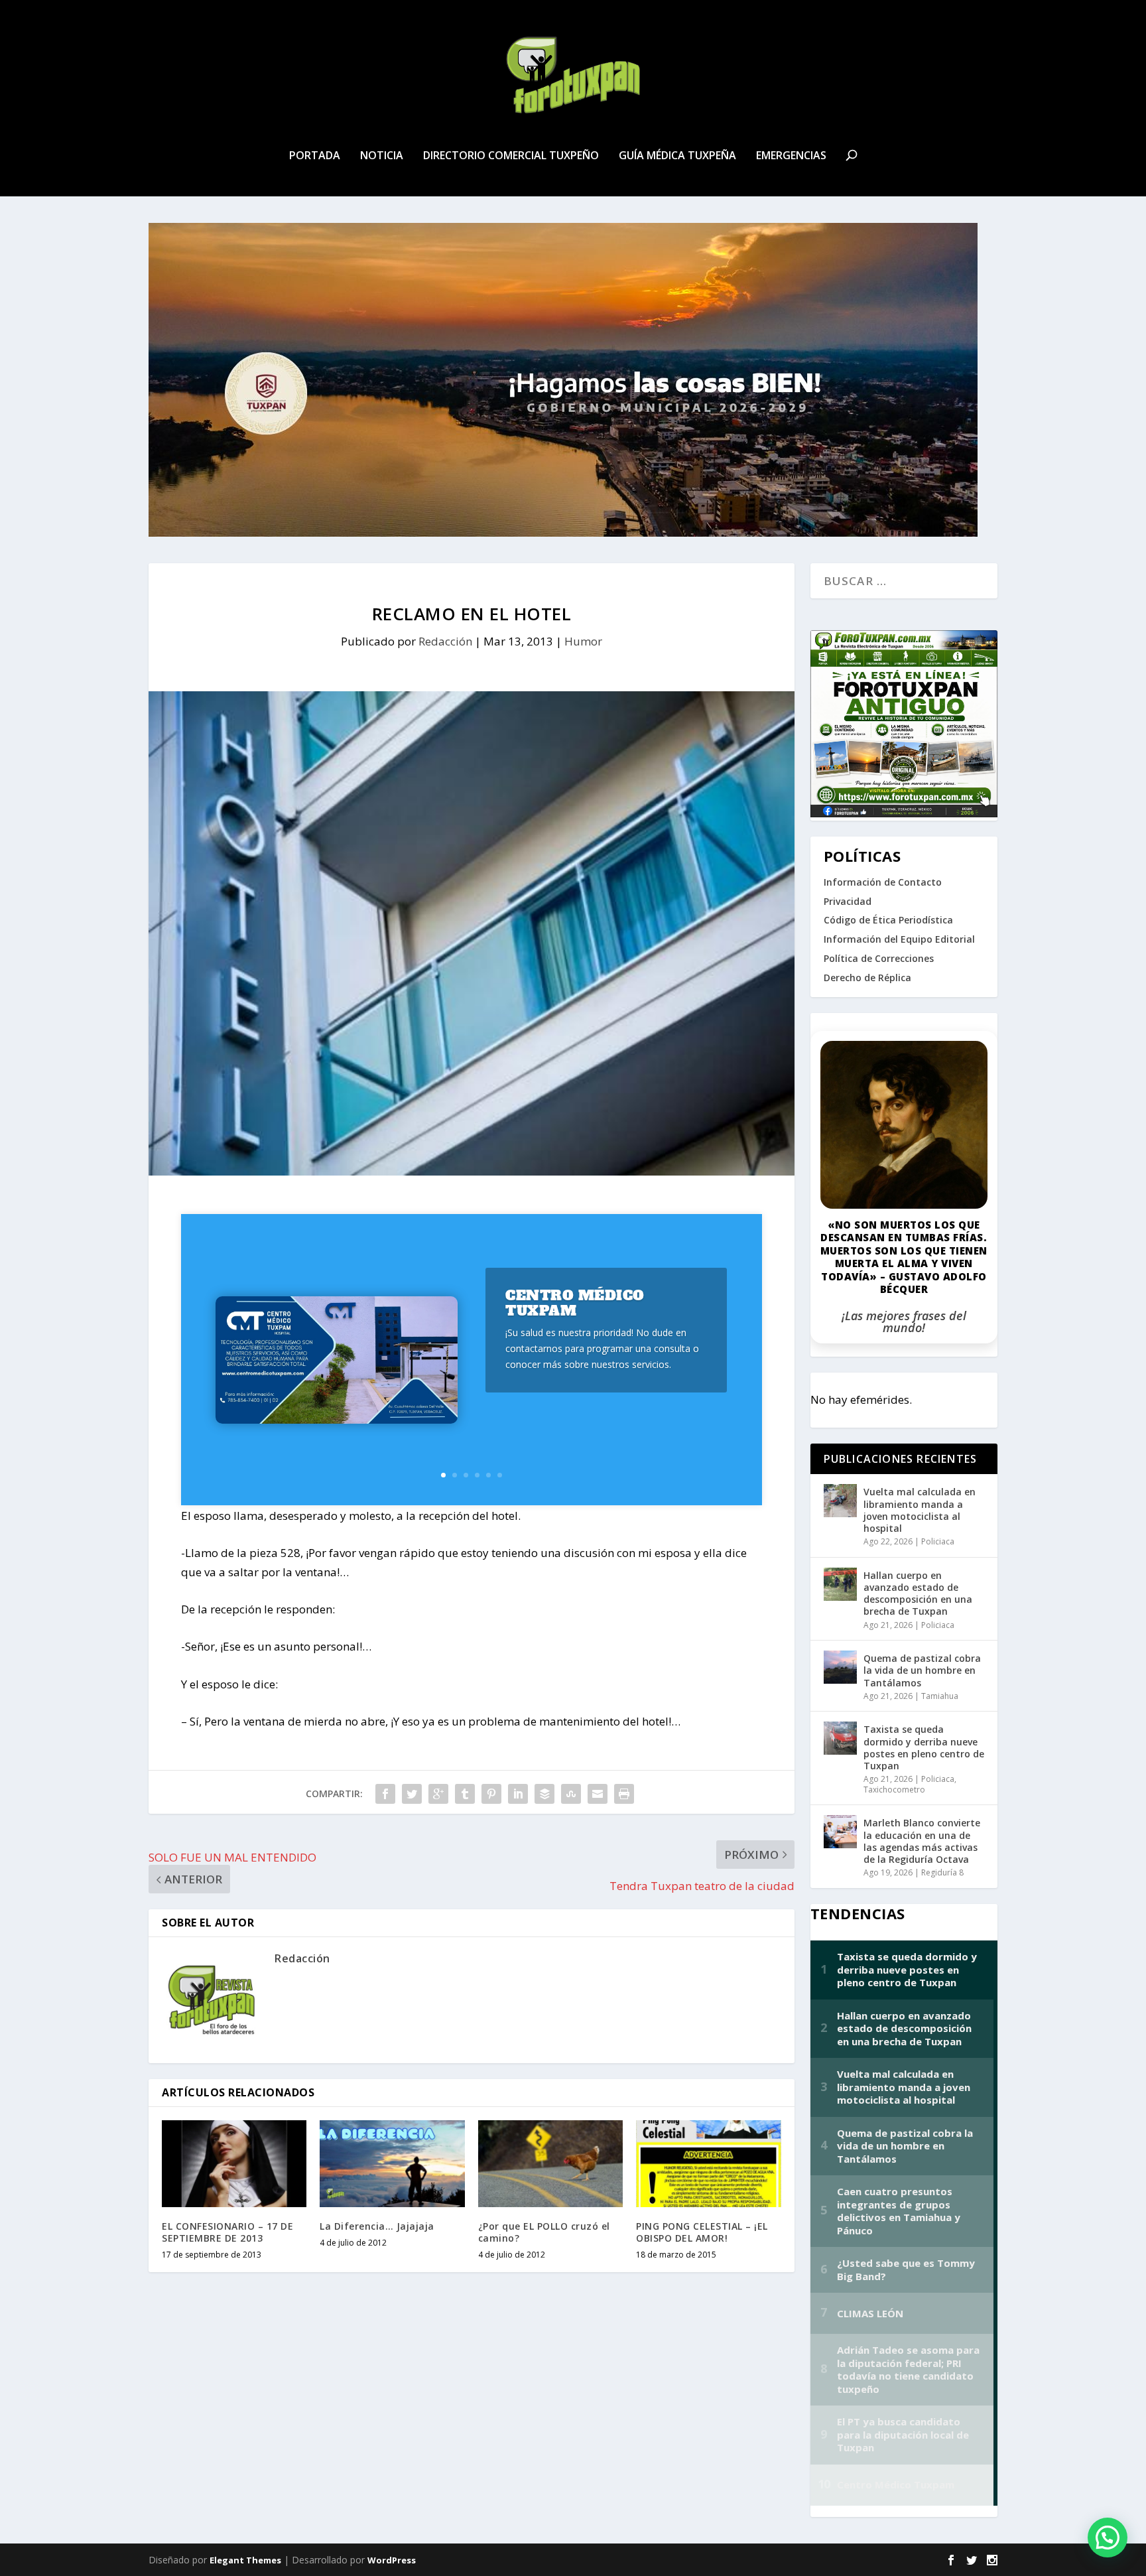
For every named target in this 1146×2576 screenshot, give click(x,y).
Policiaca (938, 1541)
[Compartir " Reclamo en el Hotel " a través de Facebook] (385, 1794)
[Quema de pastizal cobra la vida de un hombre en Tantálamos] (840, 1667)
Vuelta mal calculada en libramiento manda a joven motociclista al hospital (920, 1510)
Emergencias (791, 156)
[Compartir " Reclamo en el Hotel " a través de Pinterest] (491, 1794)
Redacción (445, 641)
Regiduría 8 (942, 1872)
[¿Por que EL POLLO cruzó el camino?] (550, 2164)
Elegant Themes (245, 2560)
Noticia (382, 156)
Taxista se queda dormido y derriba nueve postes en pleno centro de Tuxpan (924, 1747)
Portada (315, 156)
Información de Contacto (883, 882)
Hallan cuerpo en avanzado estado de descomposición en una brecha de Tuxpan (918, 1593)
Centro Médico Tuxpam (575, 1303)
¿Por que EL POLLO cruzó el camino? (544, 2232)
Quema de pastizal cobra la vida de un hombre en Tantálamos (922, 1670)
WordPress (392, 2560)
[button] (1108, 2538)
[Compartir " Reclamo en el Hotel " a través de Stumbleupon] (571, 1794)
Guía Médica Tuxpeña (677, 156)
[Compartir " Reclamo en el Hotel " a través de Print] (624, 1794)
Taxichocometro (894, 1790)
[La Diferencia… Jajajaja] (392, 2164)
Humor (583, 641)
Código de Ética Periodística (888, 920)
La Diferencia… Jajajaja (377, 2226)
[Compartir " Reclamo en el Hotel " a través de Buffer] (544, 1794)
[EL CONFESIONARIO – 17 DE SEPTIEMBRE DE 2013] (234, 2164)
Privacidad (848, 901)
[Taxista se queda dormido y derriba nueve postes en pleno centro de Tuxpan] (840, 1738)
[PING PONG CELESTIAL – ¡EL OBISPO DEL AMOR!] (708, 2164)
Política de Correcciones (879, 958)
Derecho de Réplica (867, 978)
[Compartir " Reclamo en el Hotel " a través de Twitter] (412, 1794)
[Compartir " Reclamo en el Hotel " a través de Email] (598, 1794)
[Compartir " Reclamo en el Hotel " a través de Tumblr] (465, 1794)
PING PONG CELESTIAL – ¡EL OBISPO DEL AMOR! (702, 2232)
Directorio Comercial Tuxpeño (511, 156)
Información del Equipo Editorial (899, 939)
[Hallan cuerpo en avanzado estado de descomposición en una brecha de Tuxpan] (840, 1584)
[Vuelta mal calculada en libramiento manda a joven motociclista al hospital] (840, 1501)
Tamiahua (940, 1696)
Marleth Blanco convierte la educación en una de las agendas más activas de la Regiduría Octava (922, 1841)
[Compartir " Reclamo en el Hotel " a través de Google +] (438, 1794)
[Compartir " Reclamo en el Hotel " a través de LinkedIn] (518, 1794)
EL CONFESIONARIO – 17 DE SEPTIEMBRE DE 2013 (227, 2232)
